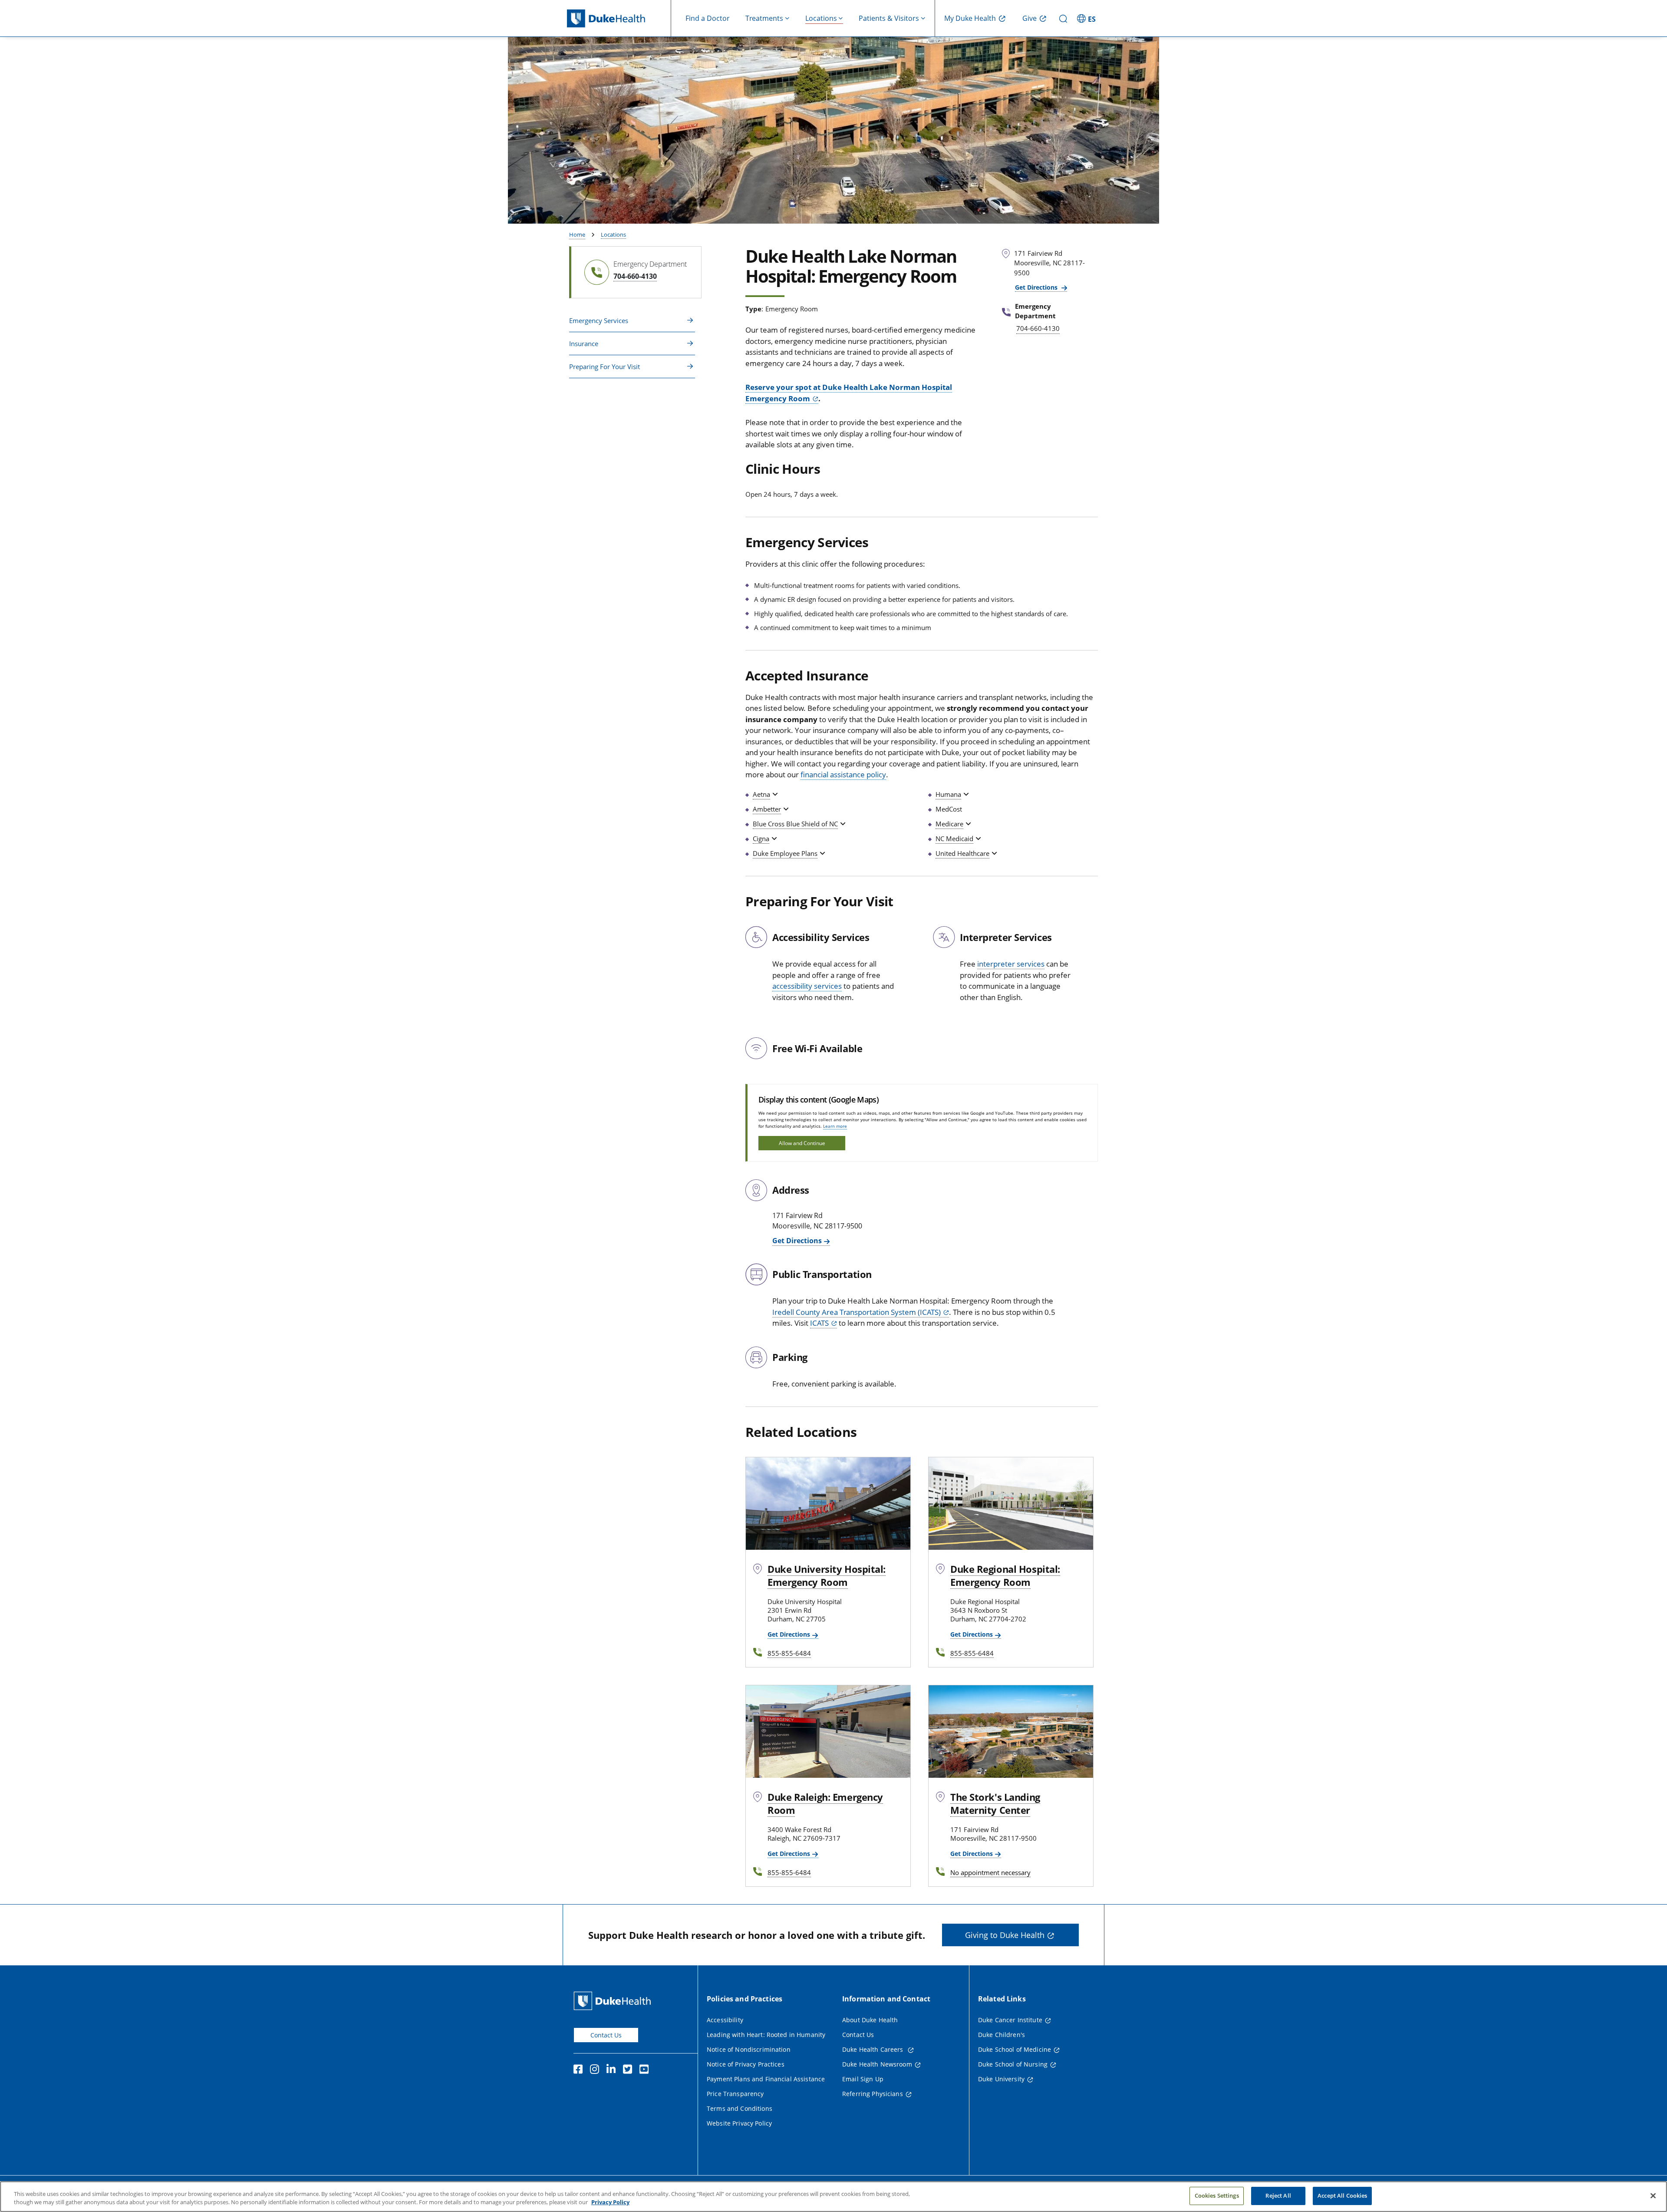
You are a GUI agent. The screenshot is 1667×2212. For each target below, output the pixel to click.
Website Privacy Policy (739, 2123)
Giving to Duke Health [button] (1005, 1935)
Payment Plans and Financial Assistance (766, 2079)
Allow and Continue (802, 1143)
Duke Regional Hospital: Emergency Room (1005, 1575)
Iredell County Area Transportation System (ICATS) (857, 1312)
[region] (833, 2197)
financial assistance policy (843, 774)
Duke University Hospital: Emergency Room (827, 1575)
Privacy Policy (610, 2202)
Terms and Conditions (740, 2108)
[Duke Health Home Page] (614, 2001)
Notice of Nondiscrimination (749, 2049)
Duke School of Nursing (1013, 2064)
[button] (1087, 18)
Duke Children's (1002, 2035)
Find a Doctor (708, 18)
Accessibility (725, 2020)
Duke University (1001, 2079)
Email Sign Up (863, 2079)
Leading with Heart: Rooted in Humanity (766, 2035)
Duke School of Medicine (1015, 2049)
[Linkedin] (613, 2070)
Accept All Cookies (1342, 2195)
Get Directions (1037, 287)
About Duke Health (870, 2020)
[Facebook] (580, 2070)
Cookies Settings (1217, 2195)
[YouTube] (646, 2070)
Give (1030, 18)
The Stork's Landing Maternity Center (995, 1803)
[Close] (1653, 2195)
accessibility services (807, 986)
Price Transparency (735, 2094)
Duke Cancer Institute (1010, 2020)
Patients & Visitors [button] (889, 18)
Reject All (1278, 2195)
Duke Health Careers (874, 2049)
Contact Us (606, 2035)
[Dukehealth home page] (619, 18)
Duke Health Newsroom (877, 2064)
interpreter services (1011, 964)
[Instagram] (596, 2070)
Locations (613, 234)
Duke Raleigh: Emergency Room (825, 1803)
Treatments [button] (764, 18)
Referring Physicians (873, 2094)
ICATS (819, 1323)
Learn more (835, 1126)
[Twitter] (629, 2070)
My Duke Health (970, 18)
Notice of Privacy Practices (746, 2064)
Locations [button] (821, 18)
